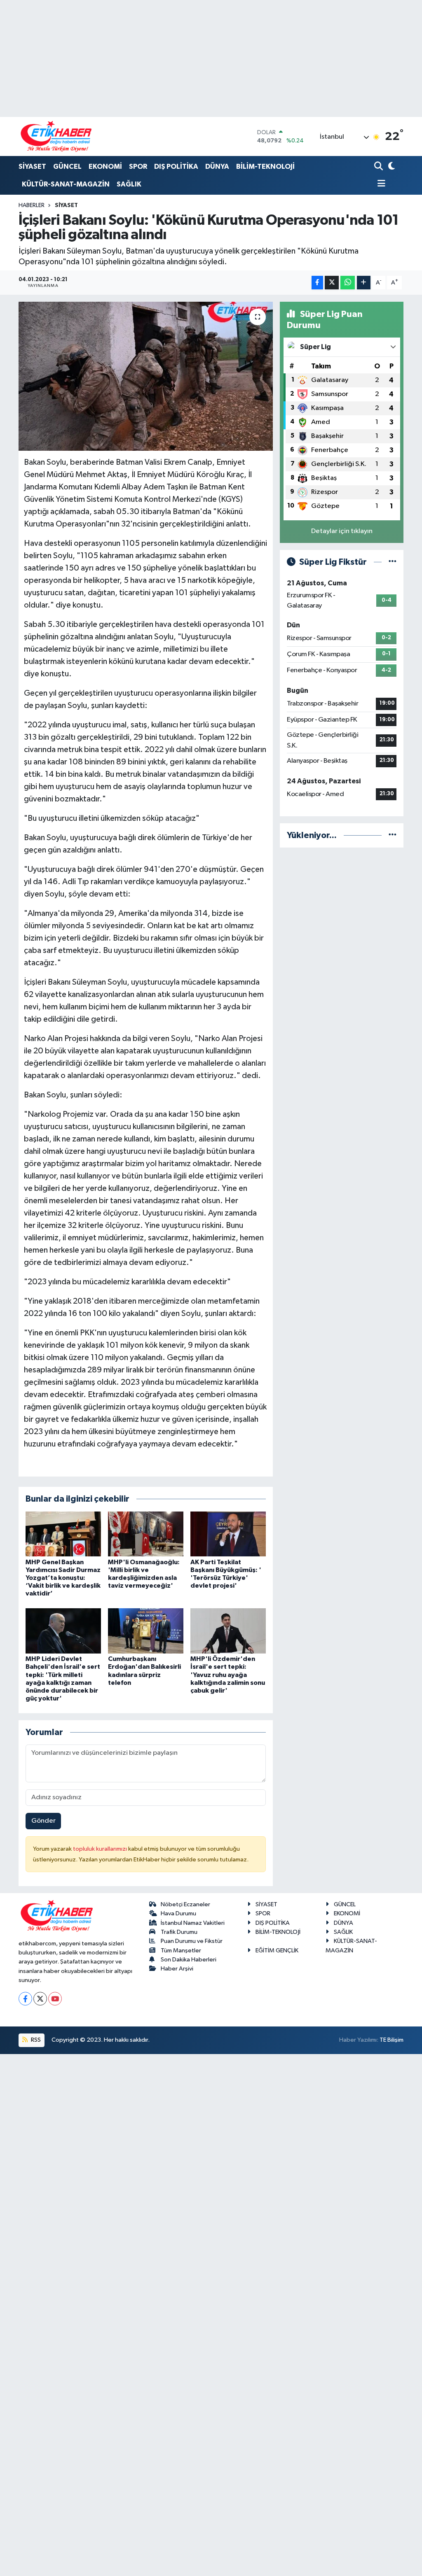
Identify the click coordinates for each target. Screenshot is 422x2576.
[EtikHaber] (56, 136)
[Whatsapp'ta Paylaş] (348, 283)
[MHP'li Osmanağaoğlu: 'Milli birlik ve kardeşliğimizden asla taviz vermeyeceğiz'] (146, 1534)
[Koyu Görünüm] (390, 167)
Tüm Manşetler (181, 1951)
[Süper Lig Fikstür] (393, 562)
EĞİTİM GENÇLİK (277, 1951)
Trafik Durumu (179, 1932)
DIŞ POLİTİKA (176, 167)
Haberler (32, 205)
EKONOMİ (105, 167)
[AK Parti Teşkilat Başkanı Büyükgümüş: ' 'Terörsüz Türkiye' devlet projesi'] (228, 1534)
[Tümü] (393, 835)
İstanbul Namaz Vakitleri (193, 1923)
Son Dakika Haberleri (189, 1960)
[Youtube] (55, 1999)
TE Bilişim (392, 2040)
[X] (40, 1999)
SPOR (138, 167)
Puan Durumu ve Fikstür (192, 1941)
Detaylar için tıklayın (342, 531)
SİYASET (32, 167)
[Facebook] (25, 1999)
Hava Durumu (178, 1913)
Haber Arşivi (177, 1969)
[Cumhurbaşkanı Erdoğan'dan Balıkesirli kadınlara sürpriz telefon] (146, 1631)
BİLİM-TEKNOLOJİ (265, 167)
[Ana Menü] (380, 184)
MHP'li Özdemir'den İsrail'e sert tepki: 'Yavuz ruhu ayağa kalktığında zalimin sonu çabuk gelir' (228, 1675)
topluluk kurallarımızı (101, 1849)
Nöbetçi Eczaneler (185, 1904)
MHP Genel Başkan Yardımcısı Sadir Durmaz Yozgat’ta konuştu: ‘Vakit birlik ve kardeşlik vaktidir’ (63, 1578)
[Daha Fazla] (364, 283)
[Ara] (379, 167)
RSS (35, 2040)
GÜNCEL (67, 167)
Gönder (43, 1821)
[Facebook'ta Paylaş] (317, 283)
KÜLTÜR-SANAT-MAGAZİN (66, 184)
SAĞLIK (129, 184)
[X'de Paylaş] (332, 283)
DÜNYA (217, 167)
